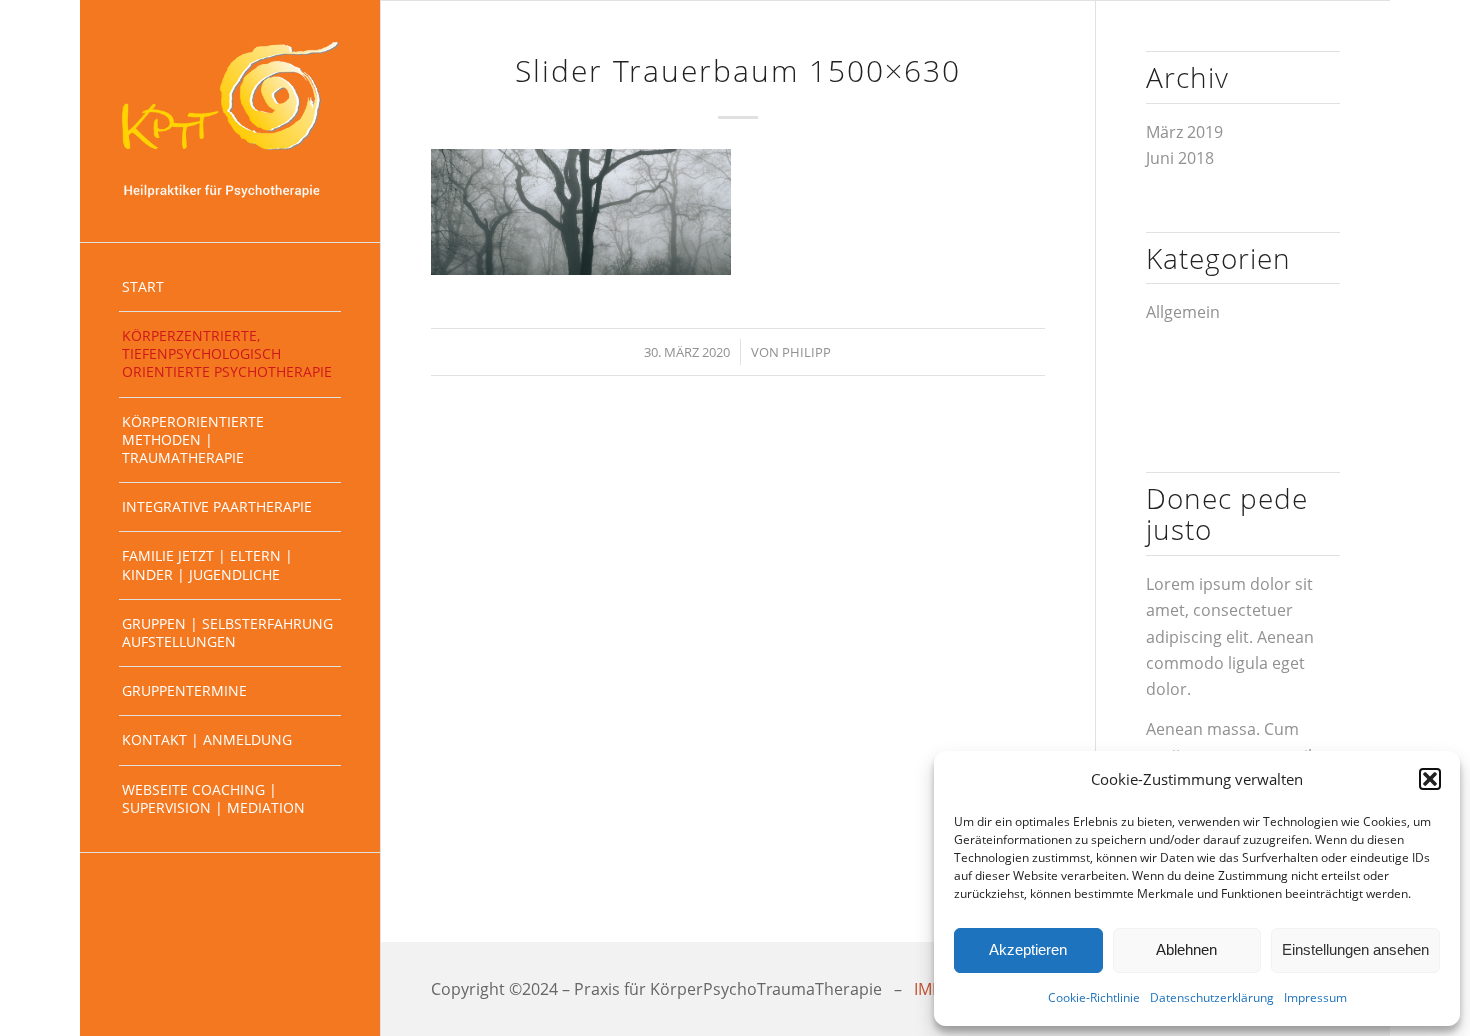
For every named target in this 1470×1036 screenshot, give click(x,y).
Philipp (806, 352)
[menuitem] (230, 287)
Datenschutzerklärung (1212, 997)
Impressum (1315, 997)
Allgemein (1183, 312)
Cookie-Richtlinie (1094, 997)
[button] (1430, 779)
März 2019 (1184, 132)
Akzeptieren (1028, 949)
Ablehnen (1186, 949)
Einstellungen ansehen (1355, 949)
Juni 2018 (1180, 158)
